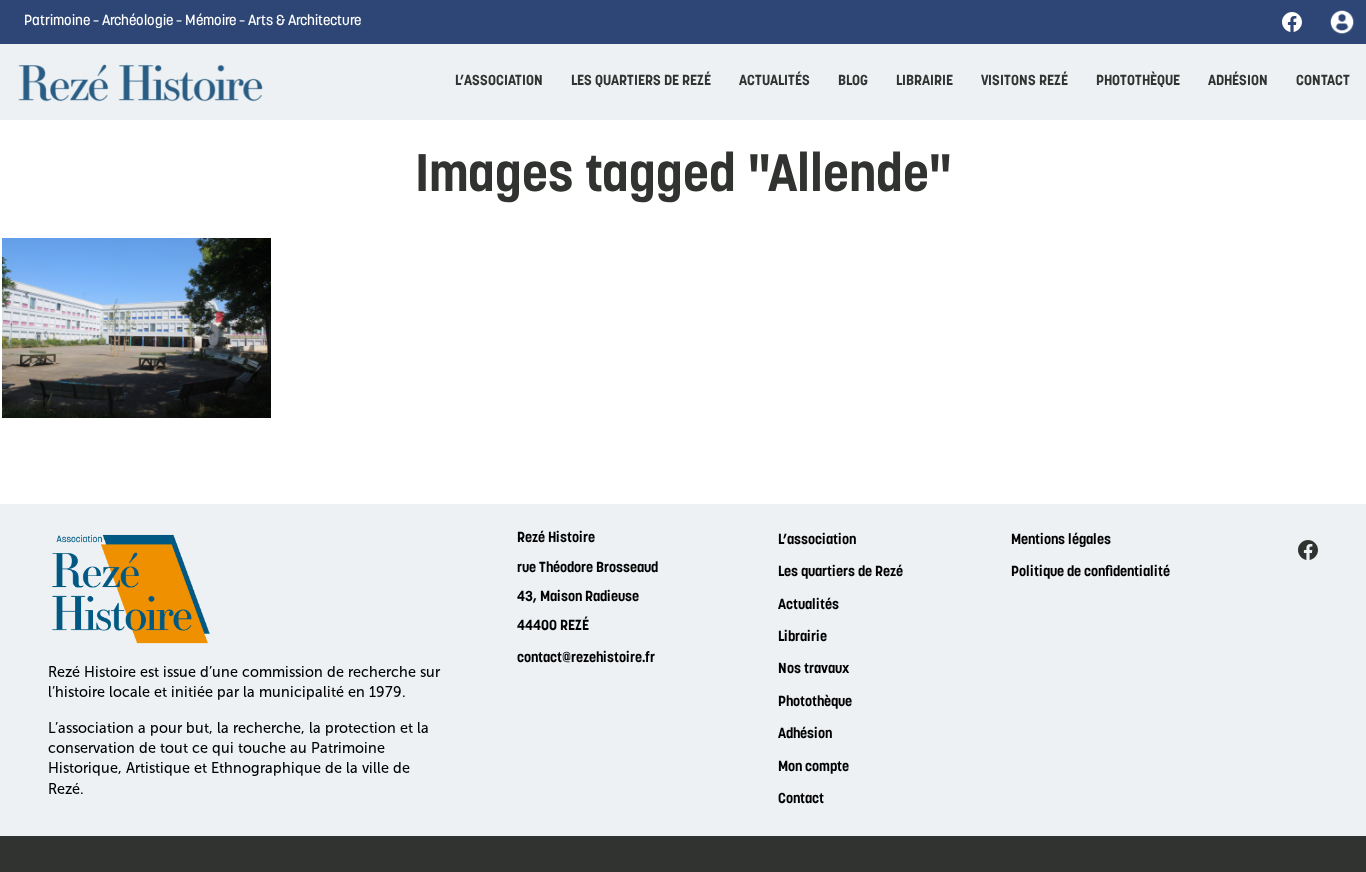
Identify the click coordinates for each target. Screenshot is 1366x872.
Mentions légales (1061, 540)
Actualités (808, 605)
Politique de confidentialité (1090, 572)
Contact (801, 799)
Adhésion (805, 734)
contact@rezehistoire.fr (586, 658)
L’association (817, 540)
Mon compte (813, 767)
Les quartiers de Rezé (840, 572)
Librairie (802, 637)
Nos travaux (813, 669)
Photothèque (815, 702)
